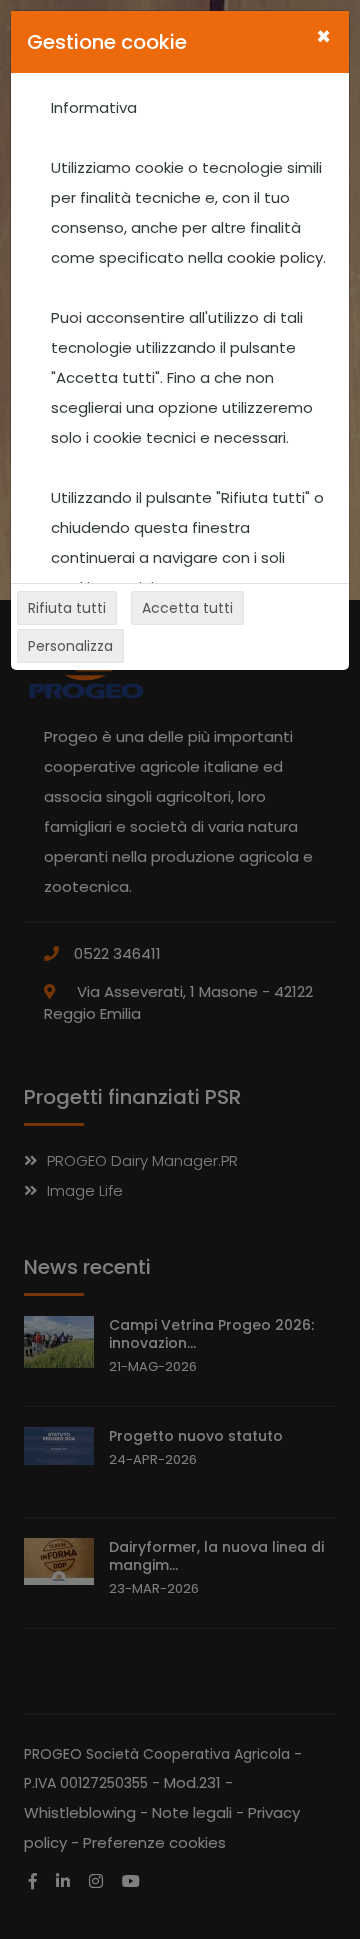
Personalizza (70, 646)
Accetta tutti (187, 608)
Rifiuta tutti (67, 608)
